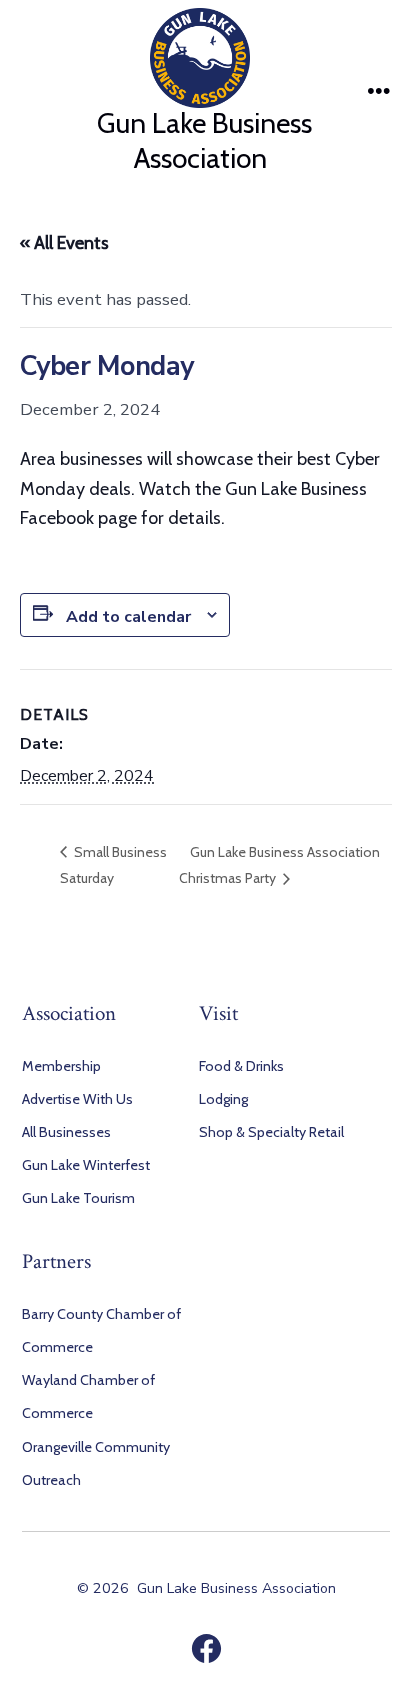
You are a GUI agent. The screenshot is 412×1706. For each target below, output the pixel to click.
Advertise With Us (77, 1099)
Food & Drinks (241, 1066)
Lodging (223, 1099)
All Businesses (66, 1132)
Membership (61, 1066)
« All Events (64, 243)
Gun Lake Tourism (78, 1198)
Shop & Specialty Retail (271, 1132)
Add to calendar (128, 617)
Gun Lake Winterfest (86, 1165)
